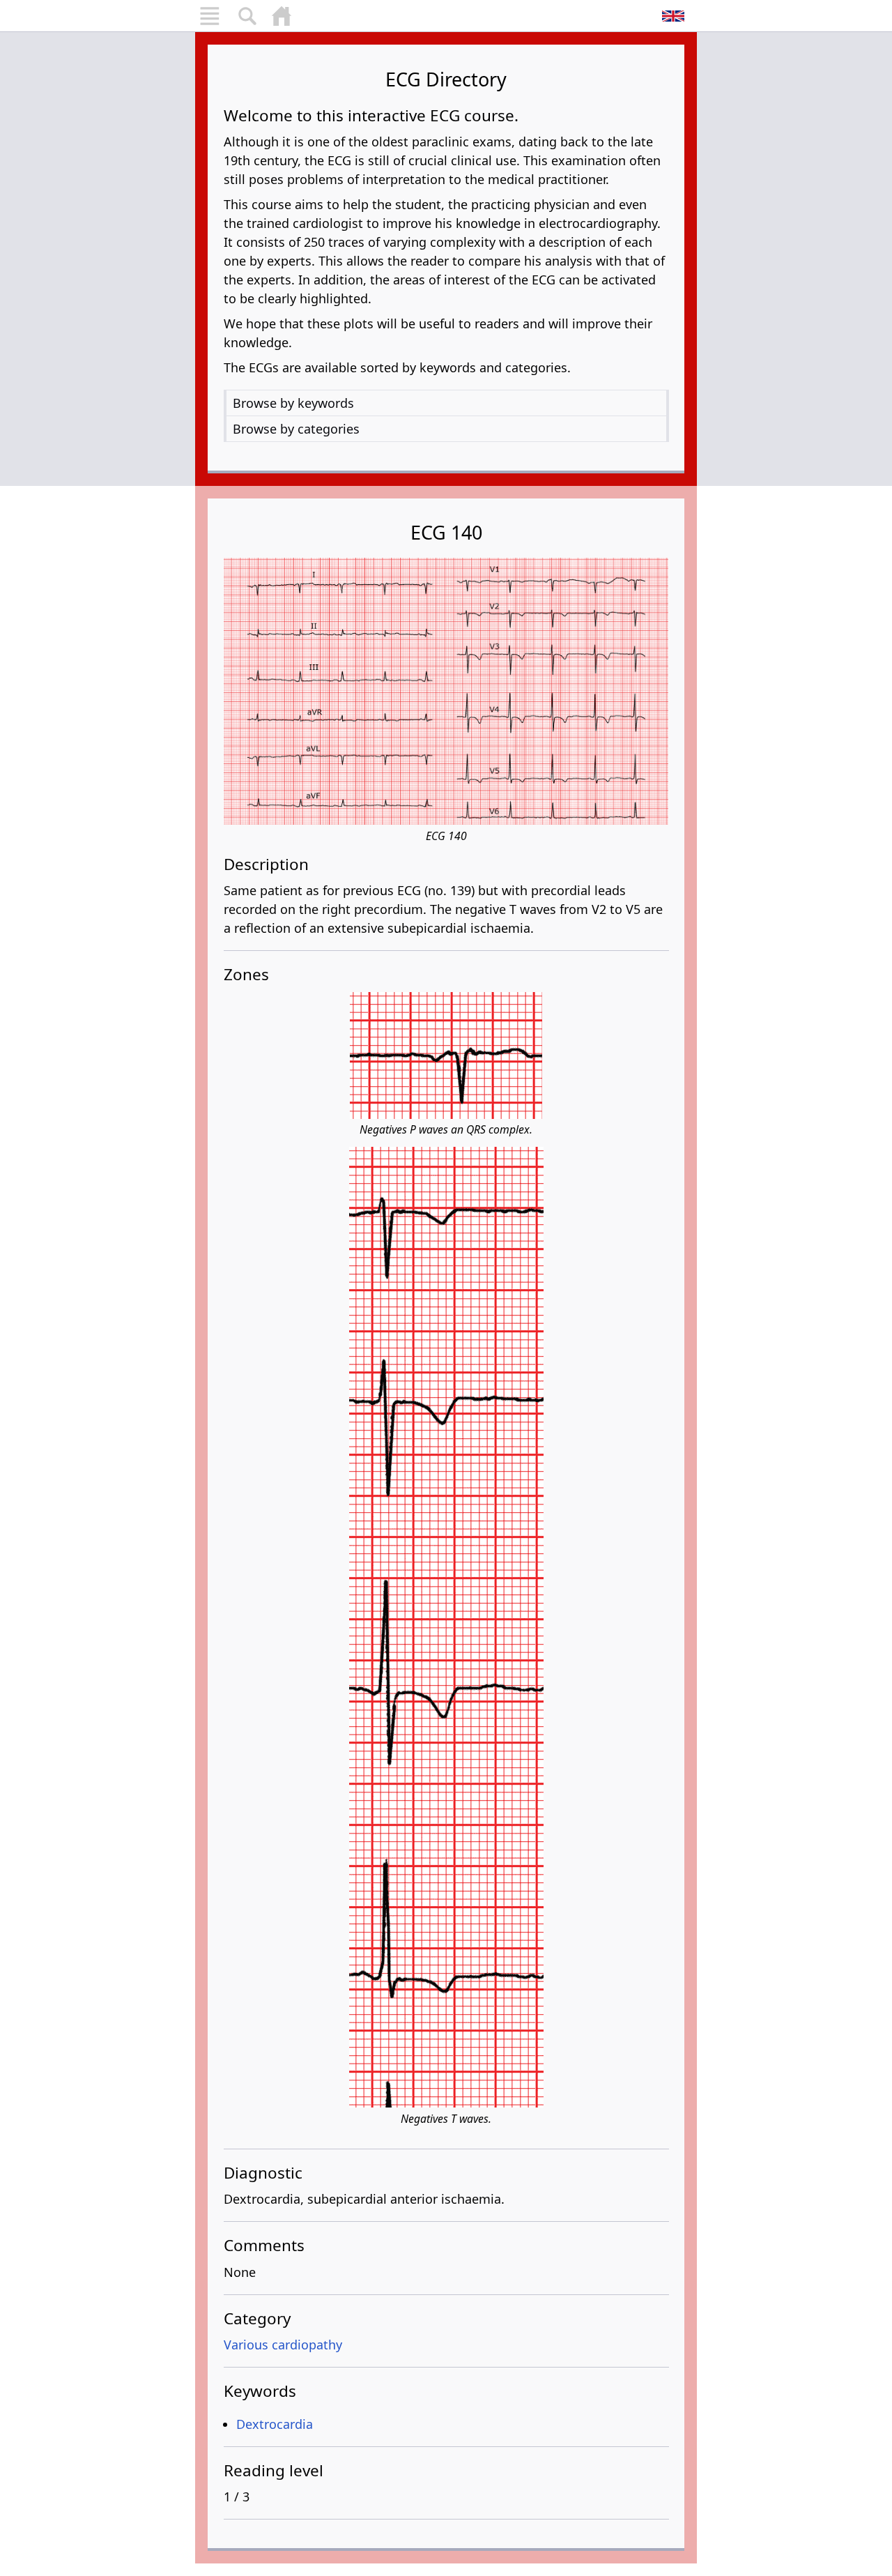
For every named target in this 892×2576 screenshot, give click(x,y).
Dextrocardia (275, 2424)
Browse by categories (296, 429)
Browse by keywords (293, 403)
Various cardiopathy (283, 2345)
